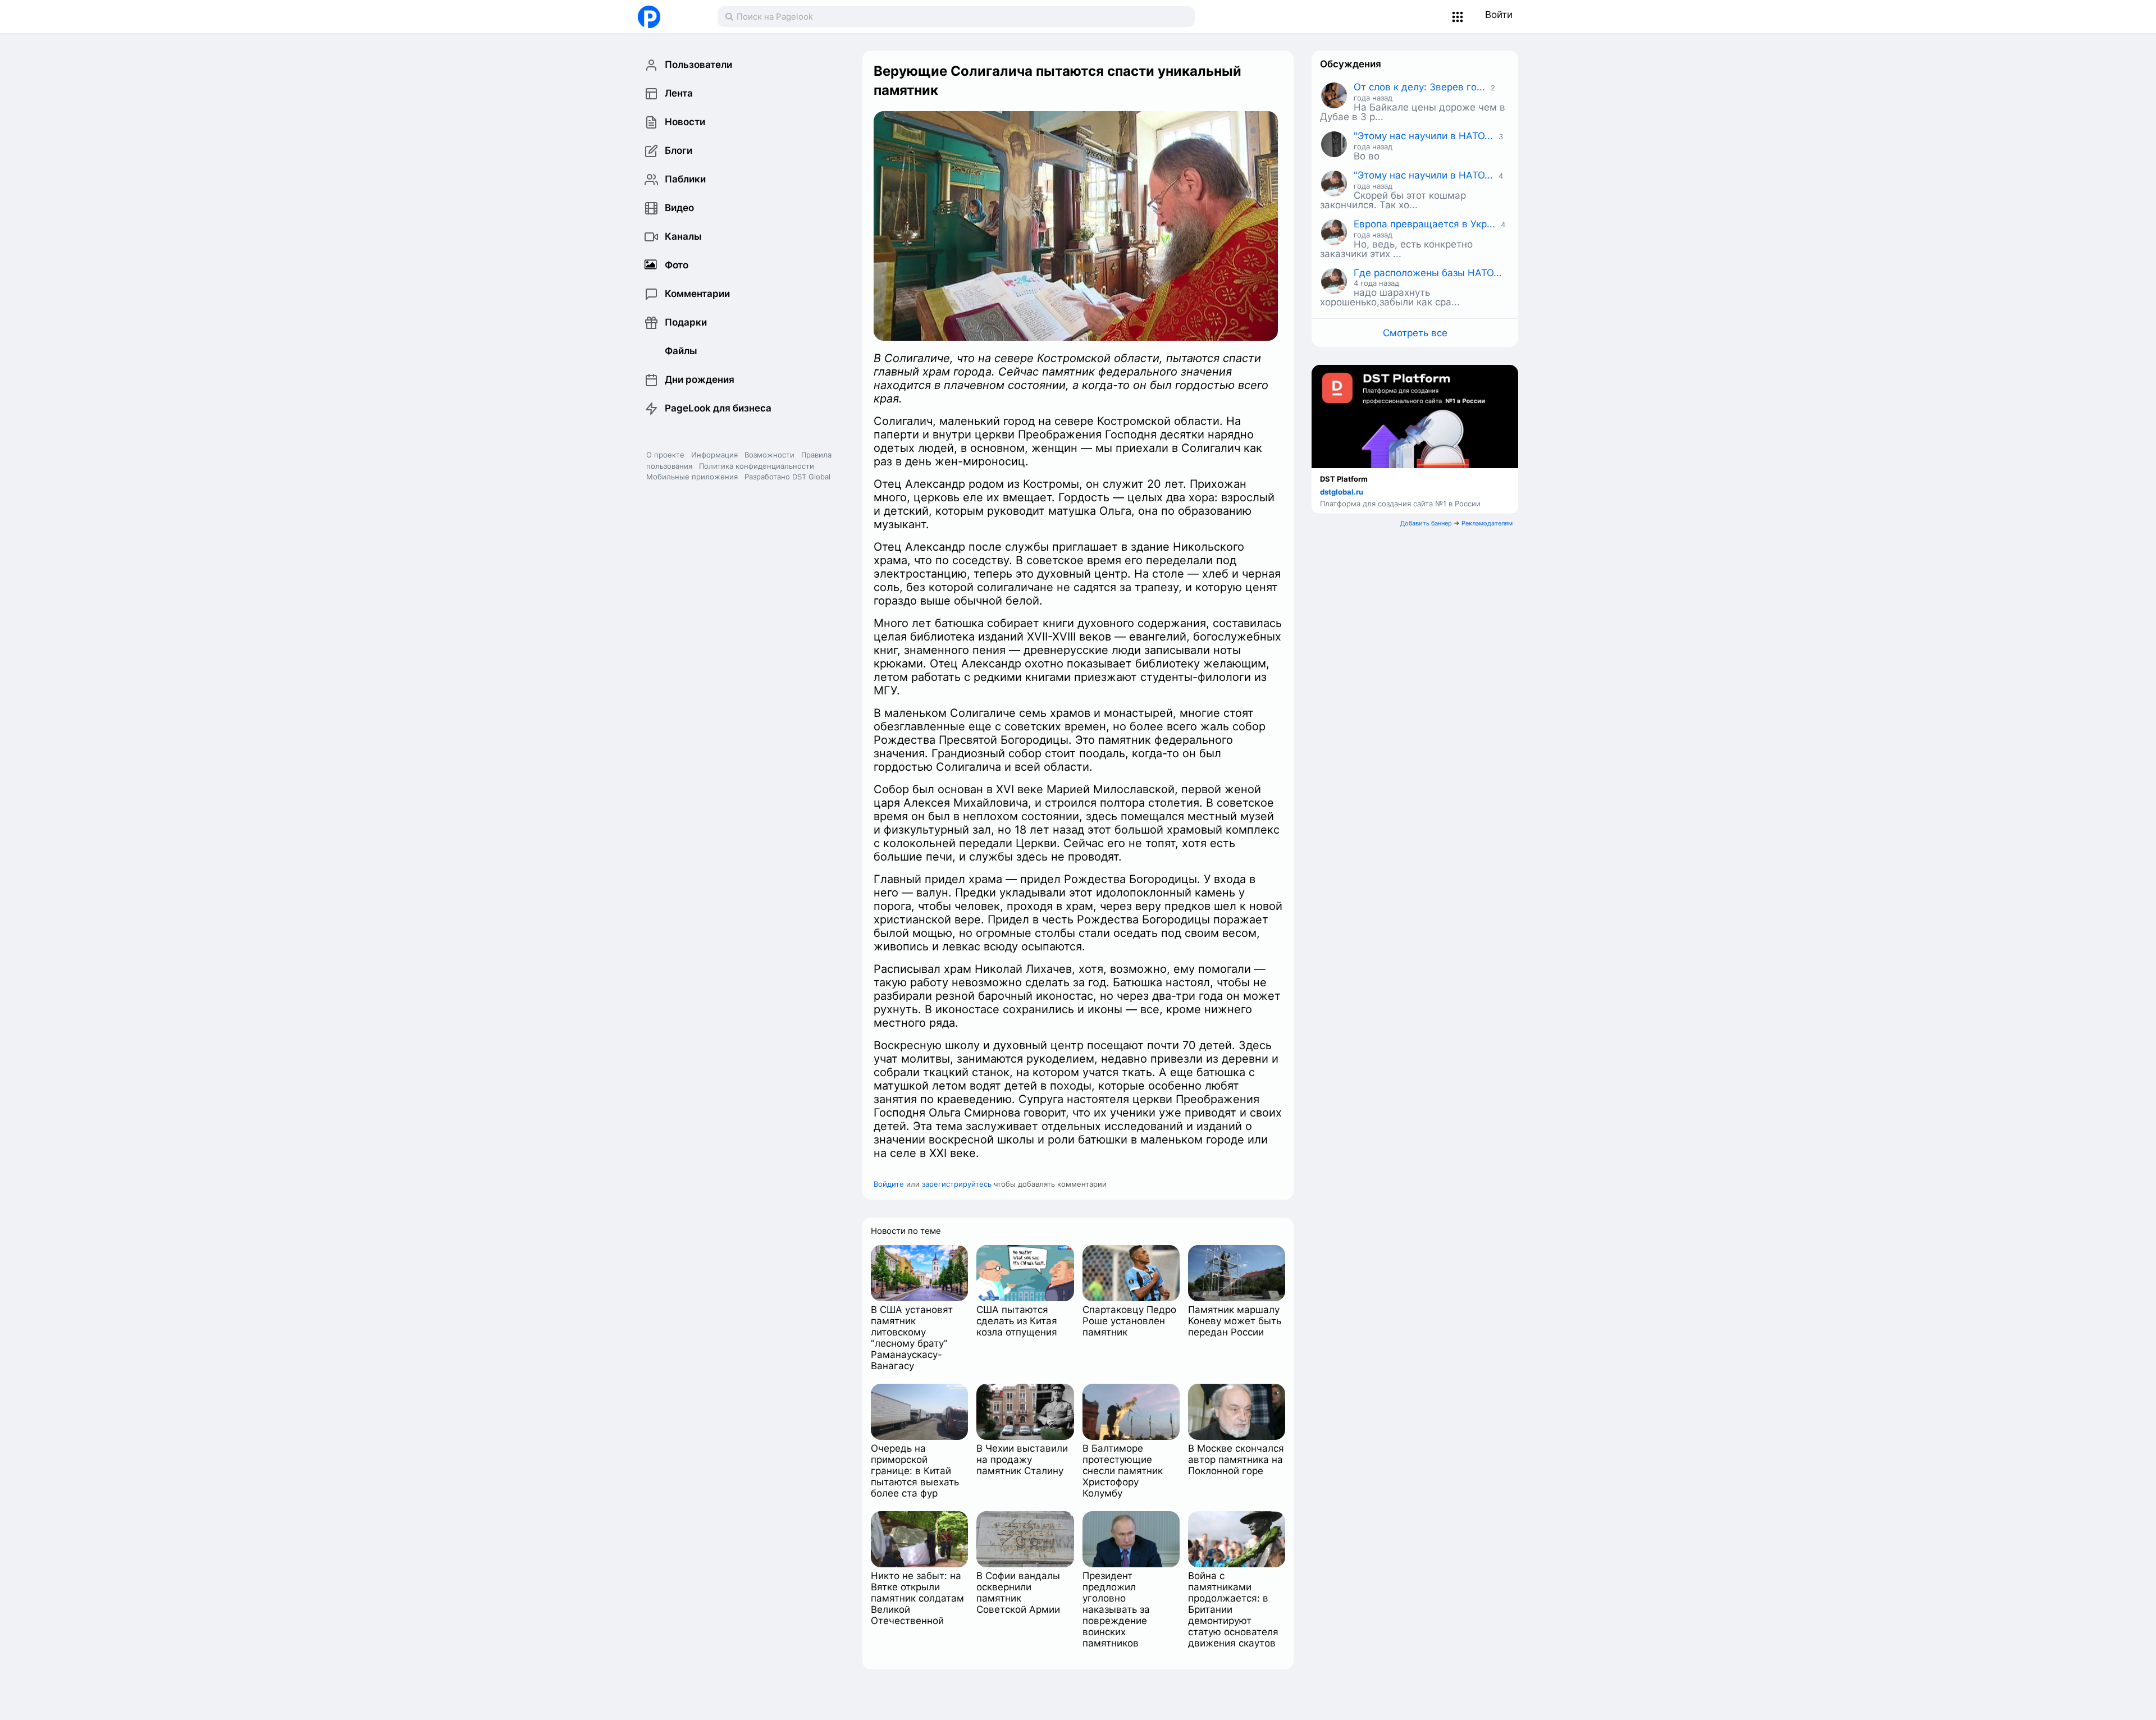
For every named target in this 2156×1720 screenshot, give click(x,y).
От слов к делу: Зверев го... (1419, 87)
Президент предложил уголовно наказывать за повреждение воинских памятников (1116, 1609)
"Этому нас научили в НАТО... (1423, 136)
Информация (714, 455)
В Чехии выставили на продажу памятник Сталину (1022, 1460)
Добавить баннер (1426, 523)
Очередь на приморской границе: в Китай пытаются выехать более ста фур (915, 1471)
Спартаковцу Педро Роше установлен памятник (1129, 1321)
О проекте (665, 455)
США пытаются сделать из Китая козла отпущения (1017, 1321)
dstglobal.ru (1342, 492)
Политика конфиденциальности (757, 466)
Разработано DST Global (787, 477)
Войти (1499, 15)
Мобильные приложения (692, 477)
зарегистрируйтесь (957, 1184)
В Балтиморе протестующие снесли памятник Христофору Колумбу (1123, 1471)
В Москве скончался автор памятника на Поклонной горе (1236, 1460)
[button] (1458, 17)
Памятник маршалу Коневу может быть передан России (1235, 1321)
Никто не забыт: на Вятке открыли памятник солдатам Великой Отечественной (917, 1598)
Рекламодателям (1487, 523)
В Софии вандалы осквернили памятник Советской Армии (1018, 1593)
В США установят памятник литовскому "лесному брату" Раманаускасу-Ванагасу (912, 1338)
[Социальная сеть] (666, 17)
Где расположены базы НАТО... (1428, 273)
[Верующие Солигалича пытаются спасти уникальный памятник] (1076, 226)
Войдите (889, 1184)
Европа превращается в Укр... (1424, 224)
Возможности (769, 455)
